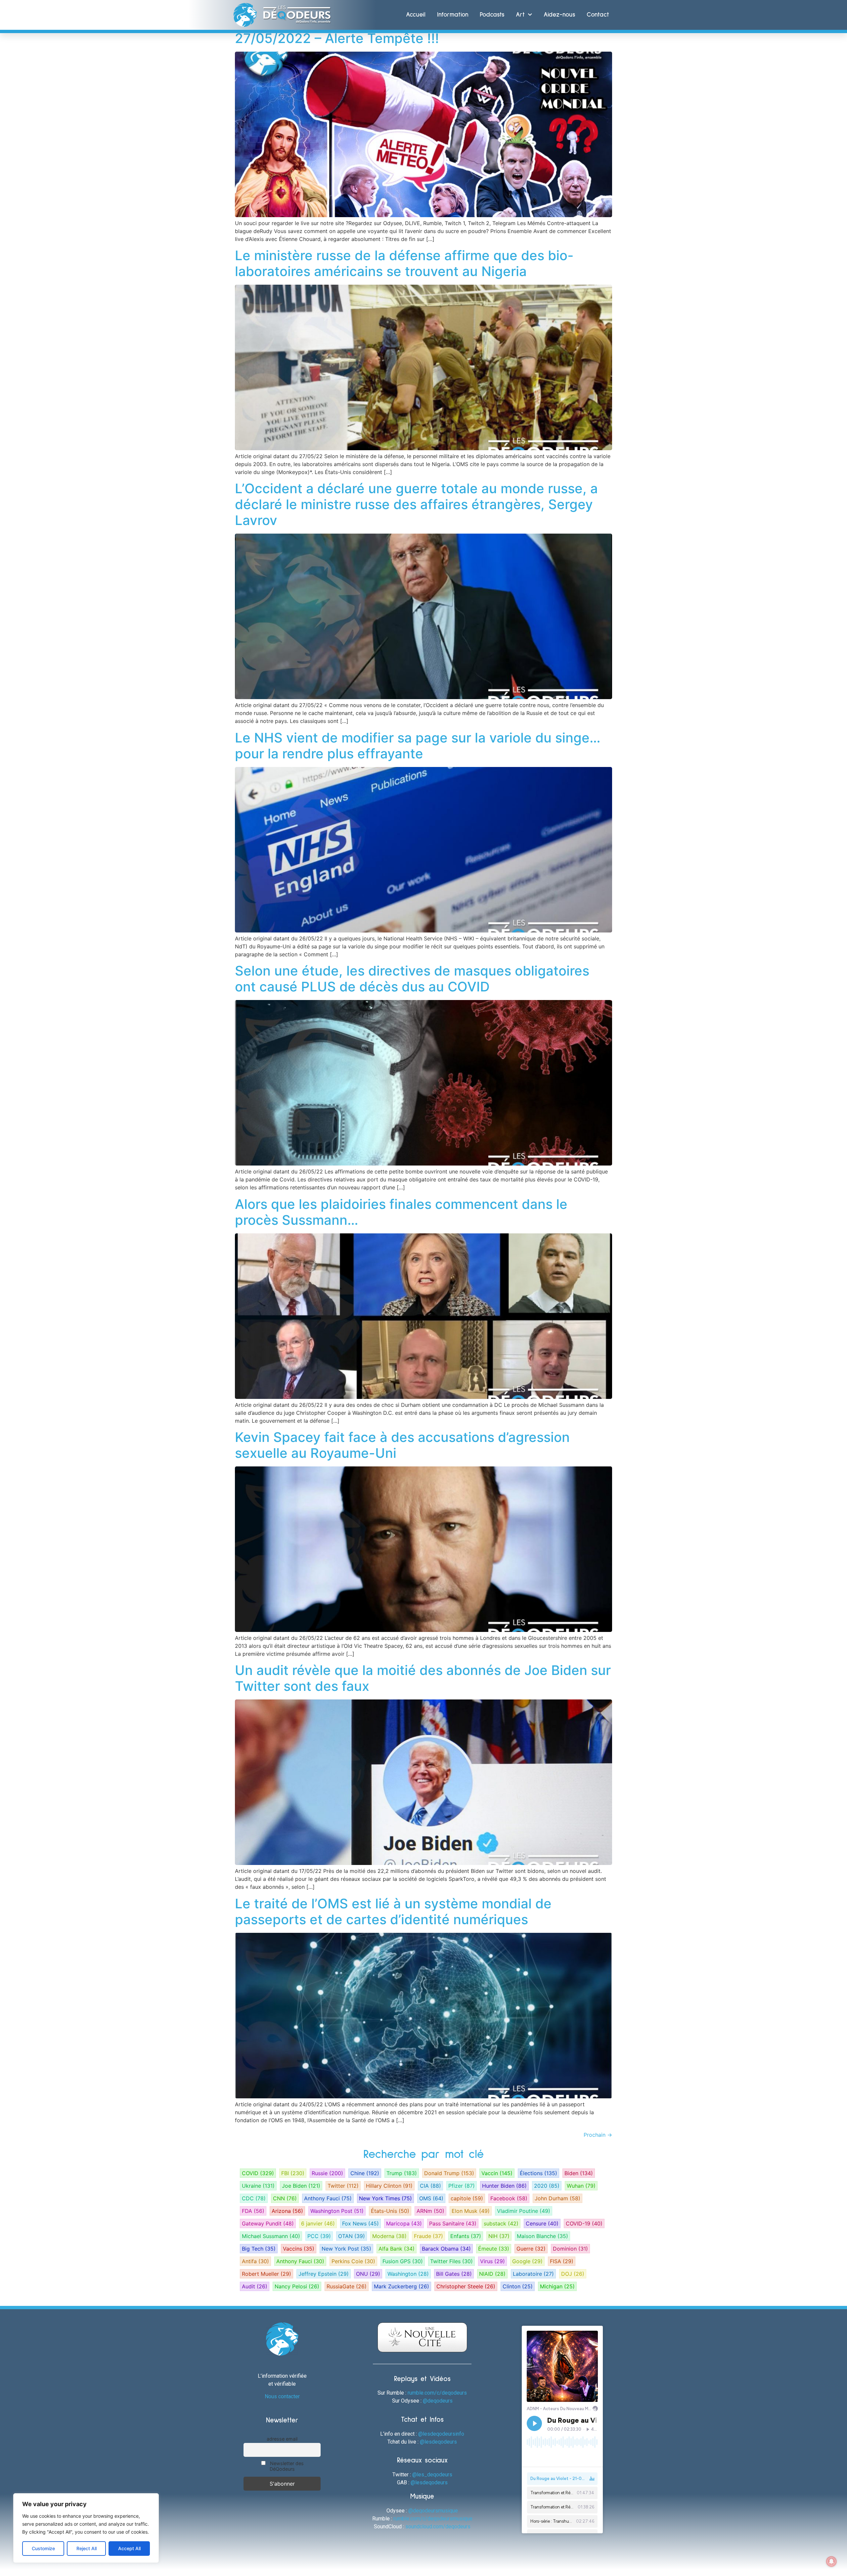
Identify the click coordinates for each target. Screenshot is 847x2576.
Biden (579, 2173)
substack (501, 2223)
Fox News (360, 2223)
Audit (255, 2286)
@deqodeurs (438, 2401)
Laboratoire (533, 2274)
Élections (538, 2173)
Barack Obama (446, 2249)
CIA (430, 2186)
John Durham (557, 2198)
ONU (368, 2274)
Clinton (518, 2286)
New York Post (346, 2249)
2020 (547, 2186)
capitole (467, 2198)
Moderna (389, 2236)
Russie (327, 2173)
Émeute (494, 2249)
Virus (492, 2261)
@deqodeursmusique (433, 2511)
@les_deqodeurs (432, 2475)
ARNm (430, 2211)
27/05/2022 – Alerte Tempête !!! (337, 38)
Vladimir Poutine (524, 2211)
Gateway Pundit (268, 2223)
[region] (86, 2528)
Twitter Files (451, 2261)
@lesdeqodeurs (438, 2442)
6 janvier (318, 2223)
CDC (254, 2198)
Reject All (87, 2548)
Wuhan (581, 2186)
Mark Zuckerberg (401, 2286)
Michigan (557, 2286)
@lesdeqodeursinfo (441, 2434)
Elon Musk (471, 2211)
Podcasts (492, 15)
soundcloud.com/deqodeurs (438, 2527)
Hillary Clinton (389, 2186)
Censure (542, 2223)
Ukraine (258, 2186)
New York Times (385, 2198)
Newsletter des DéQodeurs (286, 2466)
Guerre (531, 2249)
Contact (598, 15)
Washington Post (337, 2211)
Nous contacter (282, 2396)
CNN (285, 2198)
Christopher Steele (466, 2286)
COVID (258, 2173)
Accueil (416, 15)
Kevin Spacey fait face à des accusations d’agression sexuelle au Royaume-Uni (402, 1445)
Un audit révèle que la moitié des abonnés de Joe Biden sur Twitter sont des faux (423, 1678)
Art (520, 15)
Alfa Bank (397, 2249)
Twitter (343, 2186)
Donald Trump (449, 2173)
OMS (431, 2198)
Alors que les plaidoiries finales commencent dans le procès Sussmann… (401, 1212)
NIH (499, 2236)
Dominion (570, 2249)
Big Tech (259, 2249)
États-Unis (390, 2211)
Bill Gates (454, 2274)
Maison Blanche (542, 2236)
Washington (408, 2274)
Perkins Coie (353, 2261)
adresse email (282, 2439)
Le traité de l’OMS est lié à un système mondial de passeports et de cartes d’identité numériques (393, 1911)
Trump (402, 2173)
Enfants (466, 2236)
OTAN (352, 2236)
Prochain (598, 2135)
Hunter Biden (504, 2186)
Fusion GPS (403, 2261)
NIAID (492, 2274)
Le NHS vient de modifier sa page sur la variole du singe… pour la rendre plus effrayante (418, 746)
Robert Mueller (267, 2274)
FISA (562, 2261)
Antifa (255, 2261)
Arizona (287, 2211)
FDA (253, 2211)
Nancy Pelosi (297, 2286)
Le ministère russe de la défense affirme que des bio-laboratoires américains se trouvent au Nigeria (404, 263)
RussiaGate (347, 2286)
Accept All (129, 2548)
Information (453, 15)
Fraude (428, 2236)
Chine (365, 2173)
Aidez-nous (559, 15)
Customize (43, 2548)
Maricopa (404, 2223)
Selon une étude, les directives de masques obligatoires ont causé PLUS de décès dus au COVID (412, 979)
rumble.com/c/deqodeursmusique (433, 2519)
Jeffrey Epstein (324, 2274)
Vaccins (299, 2249)
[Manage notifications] (831, 2561)
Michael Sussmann (271, 2236)
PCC (319, 2236)
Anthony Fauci (328, 2198)
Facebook (509, 2198)
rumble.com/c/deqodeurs (437, 2393)
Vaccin (497, 2173)
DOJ (573, 2274)
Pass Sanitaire (453, 2223)
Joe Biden (301, 2186)
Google (527, 2261)
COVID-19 (584, 2223)
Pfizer (462, 2186)
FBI (293, 2173)
